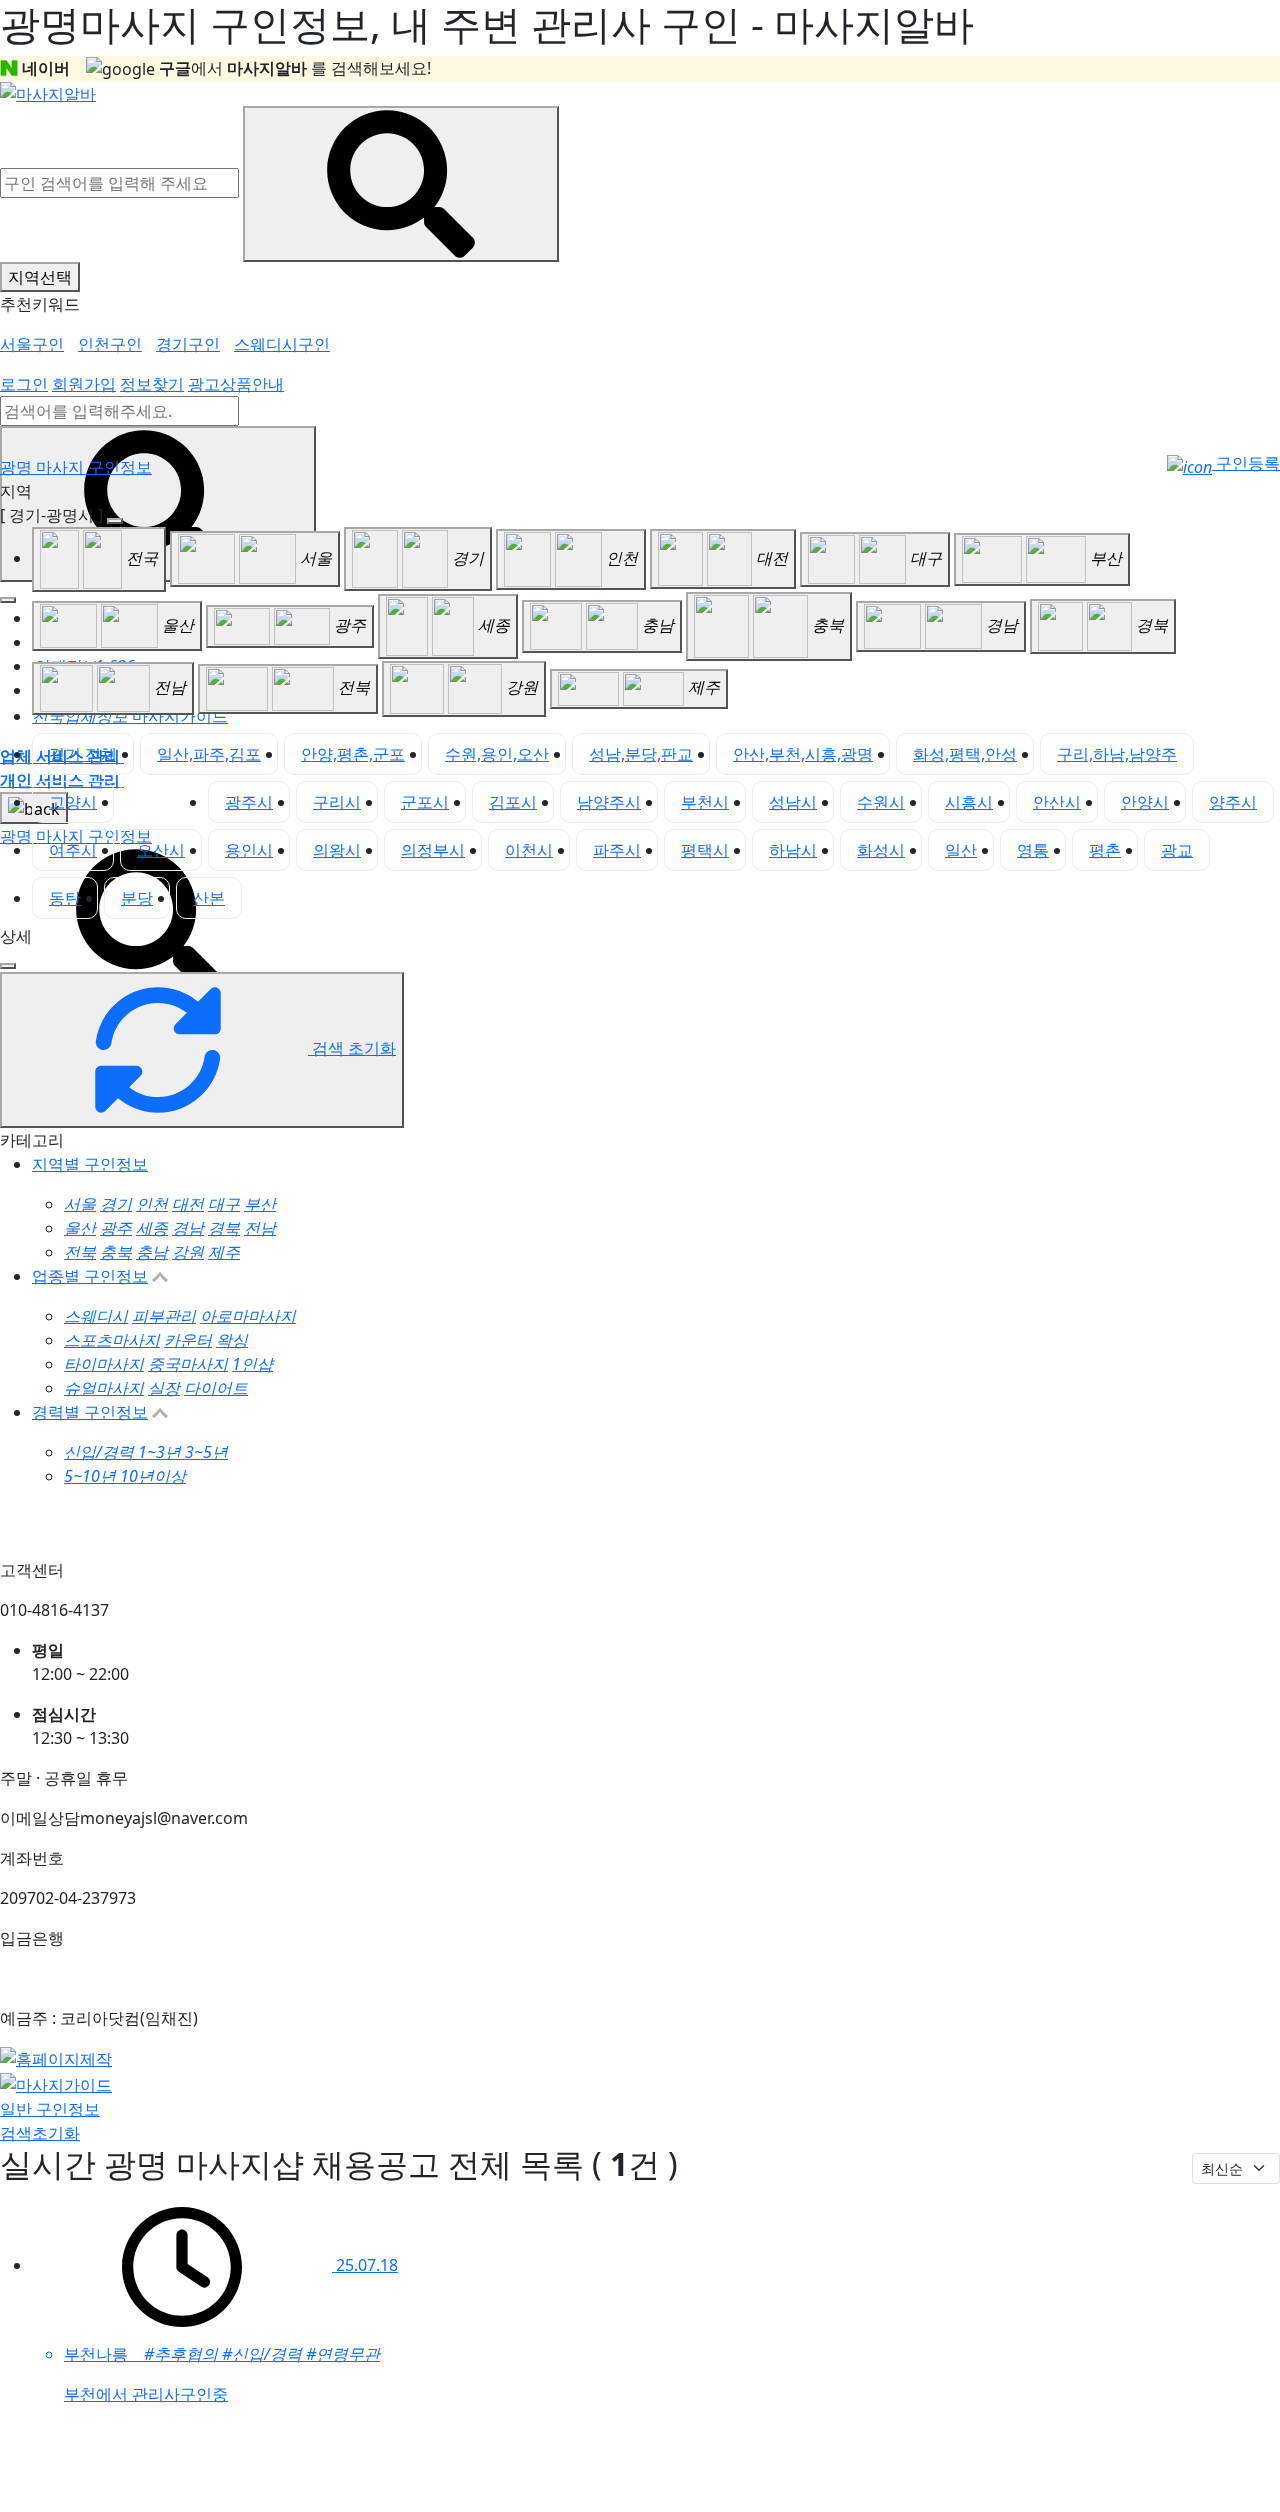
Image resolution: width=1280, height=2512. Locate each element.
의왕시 (337, 850)
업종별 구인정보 (90, 1276)
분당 (137, 898)
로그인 (24, 384)
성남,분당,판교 (641, 754)
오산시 (161, 850)
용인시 (249, 850)
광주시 (249, 802)
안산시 (1057, 802)
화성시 (881, 850)
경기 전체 (83, 754)
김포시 (513, 802)
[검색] (150, 923)
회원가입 (84, 384)
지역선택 (40, 277)
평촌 (1105, 850)
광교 (1177, 850)
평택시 (705, 850)
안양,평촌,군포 (353, 754)
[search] (158, 504)
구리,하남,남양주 (1117, 754)
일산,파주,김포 (209, 754)
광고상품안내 (236, 384)
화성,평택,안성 (965, 754)
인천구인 (110, 344)
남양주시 (609, 802)
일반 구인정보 (50, 2109)
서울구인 (32, 344)
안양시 (1145, 802)
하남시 (793, 850)
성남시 (793, 802)
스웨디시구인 (282, 344)
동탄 (65, 898)
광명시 (161, 802)
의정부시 (433, 850)
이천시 (529, 850)
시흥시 (969, 802)
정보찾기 (152, 384)
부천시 (705, 802)
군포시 (425, 802)
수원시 (881, 802)
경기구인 (188, 344)
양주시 (1233, 802)
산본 (209, 898)
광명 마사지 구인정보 (76, 467)
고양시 (73, 802)
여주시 (73, 850)
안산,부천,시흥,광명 (803, 754)
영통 (1033, 850)
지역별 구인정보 (90, 1164)
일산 (961, 850)
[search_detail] (8, 966)
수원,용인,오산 (497, 754)
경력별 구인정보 (90, 1412)
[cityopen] (115, 521)
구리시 (337, 802)
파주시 (617, 850)
